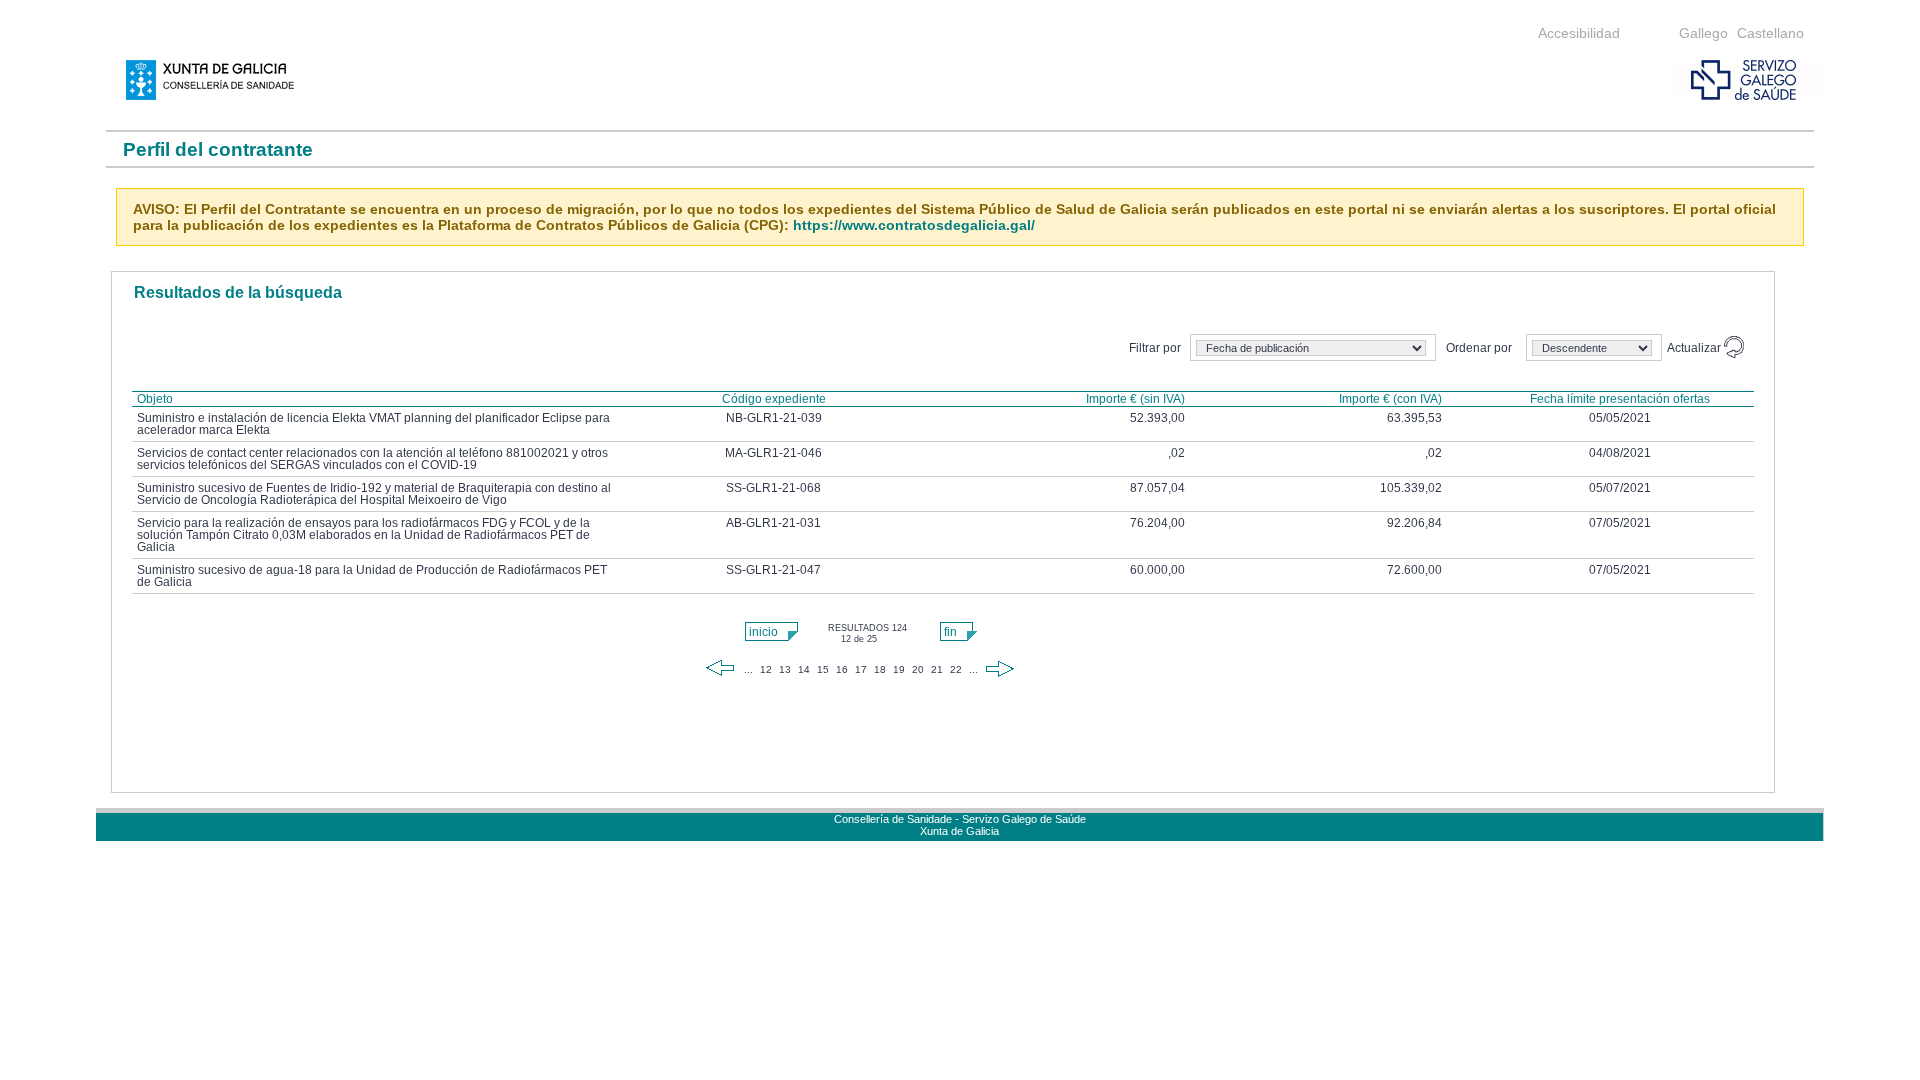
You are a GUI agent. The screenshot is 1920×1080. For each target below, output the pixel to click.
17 (861, 669)
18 (880, 669)
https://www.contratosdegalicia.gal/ (914, 225)
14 (804, 669)
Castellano (1770, 33)
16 (842, 669)
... (748, 669)
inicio (763, 632)
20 (918, 669)
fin (950, 632)
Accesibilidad (1579, 33)
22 (956, 669)
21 (937, 669)
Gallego (1703, 33)
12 (766, 669)
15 (823, 669)
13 (785, 669)
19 (899, 669)
